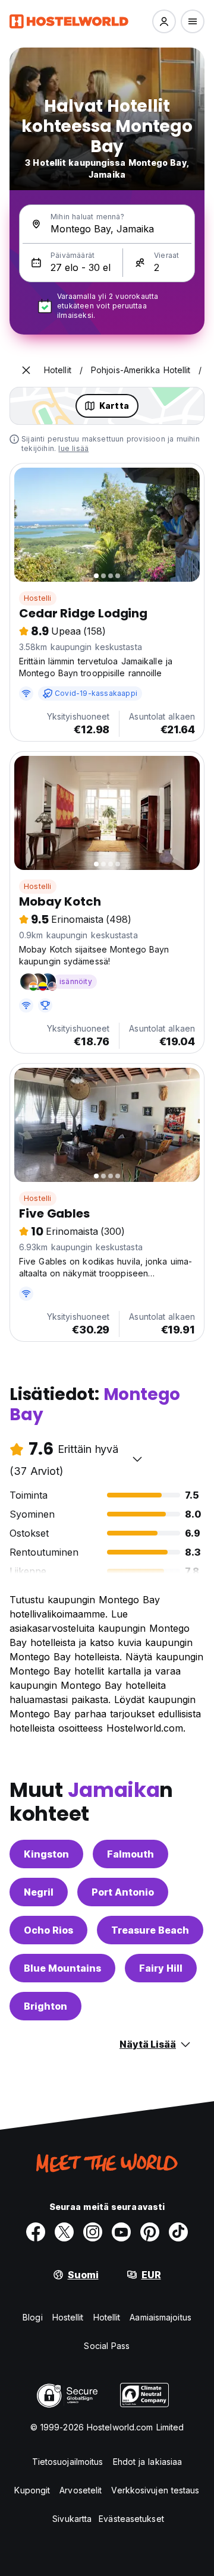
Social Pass (107, 2346)
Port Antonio (123, 1892)
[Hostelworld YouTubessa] (121, 2232)
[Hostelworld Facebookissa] (36, 2232)
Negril (39, 1892)
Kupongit (32, 2490)
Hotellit (107, 2317)
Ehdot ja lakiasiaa (148, 2462)
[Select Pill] (164, 21)
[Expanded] (26, 370)
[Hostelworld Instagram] (93, 2232)
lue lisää (73, 448)
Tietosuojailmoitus (68, 2462)
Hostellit (68, 2317)
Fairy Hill (161, 1968)
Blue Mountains (62, 1968)
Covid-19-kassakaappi (96, 693)
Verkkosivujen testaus (155, 2490)
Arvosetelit (81, 2490)
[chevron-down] (137, 1459)
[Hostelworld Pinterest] (150, 2232)
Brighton (45, 2006)
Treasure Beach (150, 1930)
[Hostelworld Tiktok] (178, 2232)
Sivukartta (72, 2519)
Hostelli (38, 598)
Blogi (33, 2317)
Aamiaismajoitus (160, 2317)
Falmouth (130, 1854)
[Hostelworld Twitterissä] (64, 2232)
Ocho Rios (48, 1930)
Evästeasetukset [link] (131, 2519)
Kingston (46, 1854)
